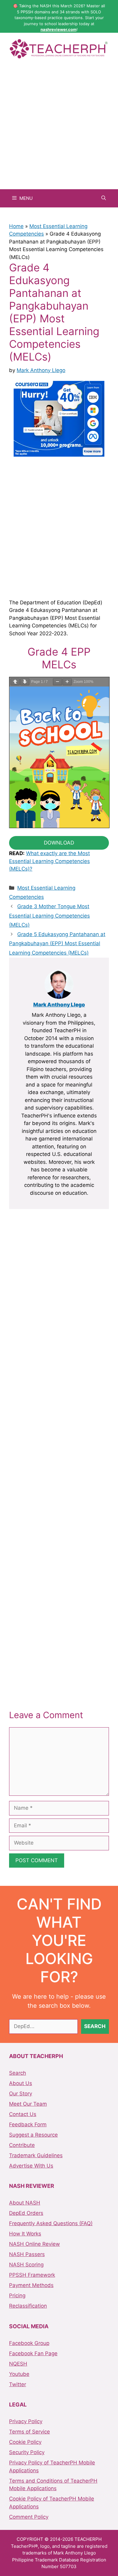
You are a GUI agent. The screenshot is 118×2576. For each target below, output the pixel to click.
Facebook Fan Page (33, 2353)
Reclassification (28, 2306)
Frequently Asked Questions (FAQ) (51, 2223)
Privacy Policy (26, 2421)
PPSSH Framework (32, 2275)
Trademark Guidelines (36, 2155)
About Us (21, 2083)
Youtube (19, 2374)
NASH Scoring (26, 2265)
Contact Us (23, 2114)
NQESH (18, 2364)
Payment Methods (31, 2285)
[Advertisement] (59, 127)
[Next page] (25, 682)
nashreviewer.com (59, 29)
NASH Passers (27, 2254)
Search (18, 2073)
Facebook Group (29, 2343)
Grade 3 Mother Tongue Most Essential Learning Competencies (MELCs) (49, 916)
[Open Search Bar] (104, 198)
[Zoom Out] (57, 682)
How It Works (25, 2234)
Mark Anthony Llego (59, 1005)
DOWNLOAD (59, 843)
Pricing (17, 2296)
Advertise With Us (31, 2166)
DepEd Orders (26, 2213)
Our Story (21, 2094)
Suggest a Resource (33, 2135)
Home (16, 226)
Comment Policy (29, 2517)
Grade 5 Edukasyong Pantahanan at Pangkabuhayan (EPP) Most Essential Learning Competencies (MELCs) (57, 944)
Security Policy (27, 2452)
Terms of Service (29, 2432)
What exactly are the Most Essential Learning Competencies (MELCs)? (49, 861)
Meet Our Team (28, 2104)
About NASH (25, 2203)
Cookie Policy (25, 2442)
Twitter (18, 2384)
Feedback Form (28, 2124)
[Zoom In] (67, 682)
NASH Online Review (34, 2244)
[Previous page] (15, 682)
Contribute (22, 2145)
